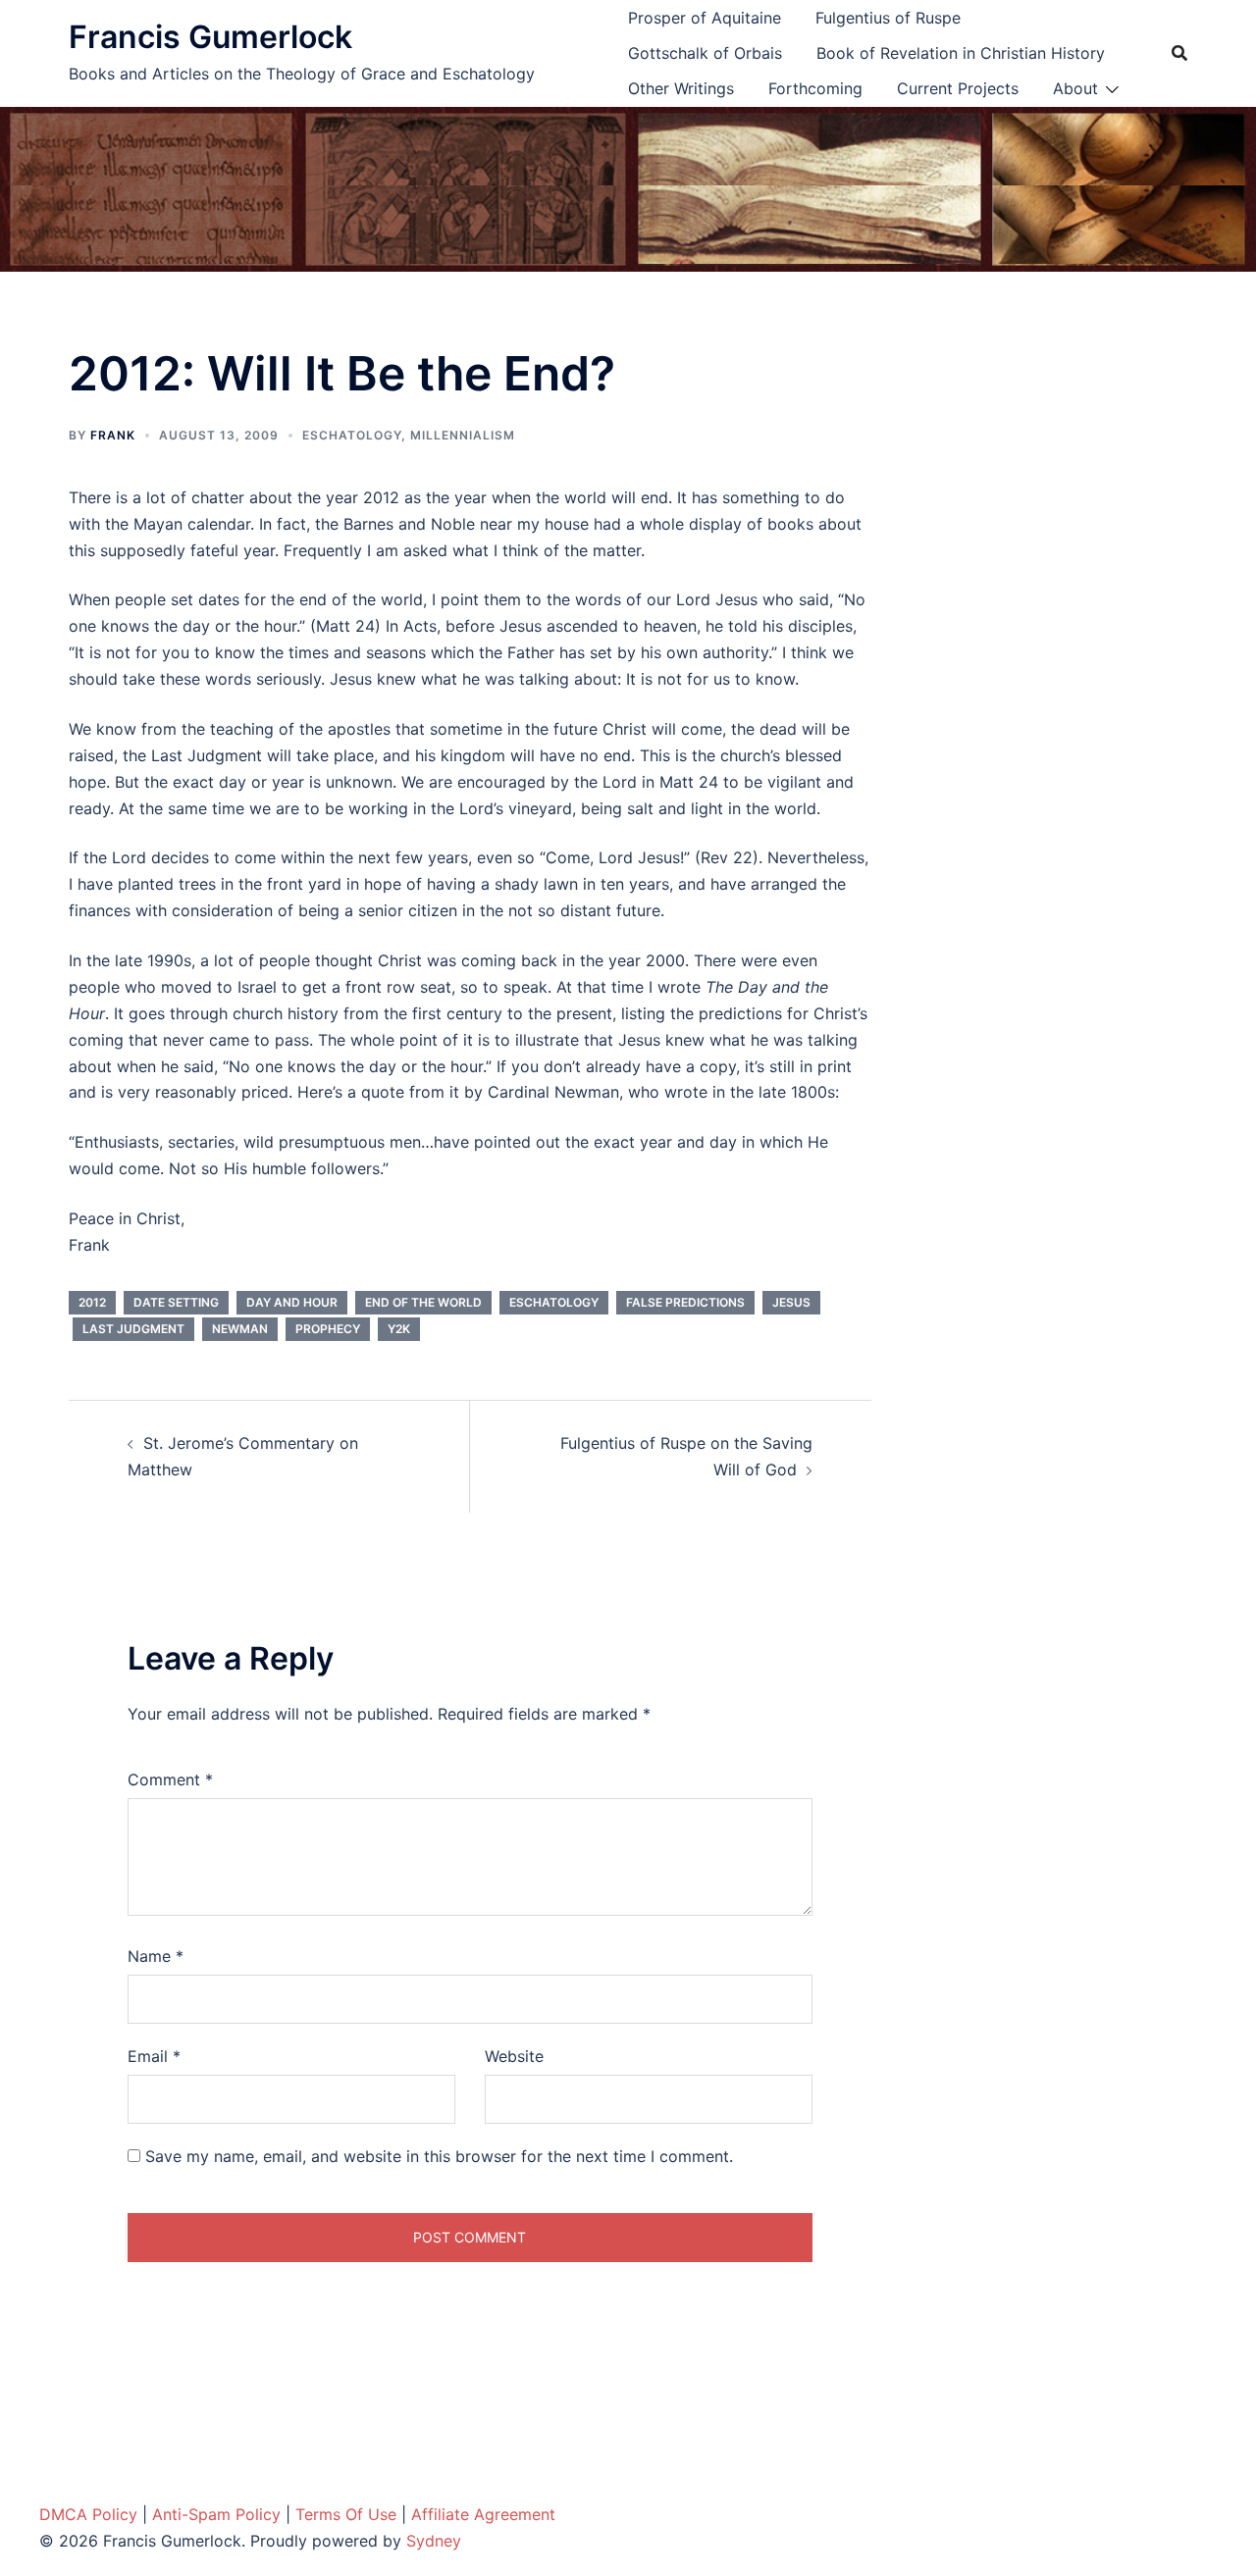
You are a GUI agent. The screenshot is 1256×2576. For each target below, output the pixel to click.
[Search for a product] (1179, 53)
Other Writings (681, 88)
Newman (240, 1329)
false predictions (685, 1302)
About (1075, 88)
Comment (170, 1779)
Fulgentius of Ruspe (888, 18)
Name (156, 1956)
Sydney (434, 2541)
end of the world (423, 1302)
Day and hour (292, 1302)
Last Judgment (133, 1329)
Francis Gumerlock (210, 37)
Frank (113, 435)
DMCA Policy (88, 2514)
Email (154, 2056)
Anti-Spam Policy (216, 2514)
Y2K (399, 1329)
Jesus (791, 1302)
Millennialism (463, 435)
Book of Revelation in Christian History (961, 53)
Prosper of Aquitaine (705, 18)
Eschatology (352, 435)
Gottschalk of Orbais (705, 53)
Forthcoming (815, 88)
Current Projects (958, 88)
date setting (176, 1302)
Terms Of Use (346, 2514)
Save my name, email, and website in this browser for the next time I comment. (439, 2156)
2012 (92, 1302)
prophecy (328, 1329)
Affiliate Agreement (483, 2514)
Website (514, 2056)
